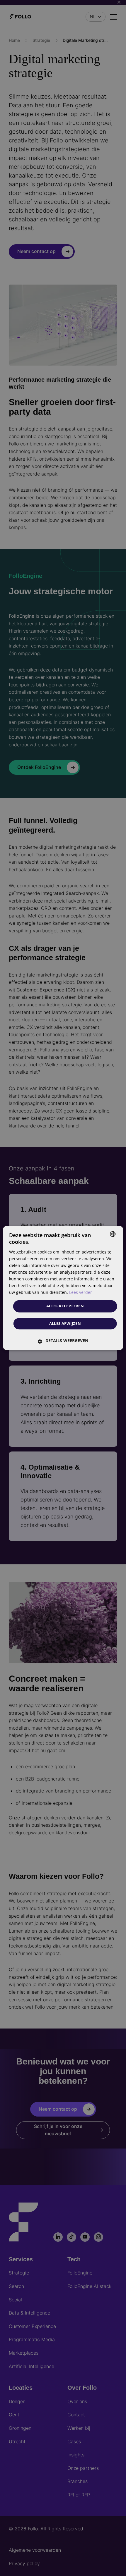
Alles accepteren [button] (65, 1306)
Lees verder (81, 1293)
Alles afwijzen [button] (65, 1324)
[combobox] (113, 1234)
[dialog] (63, 1288)
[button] (63, 1341)
